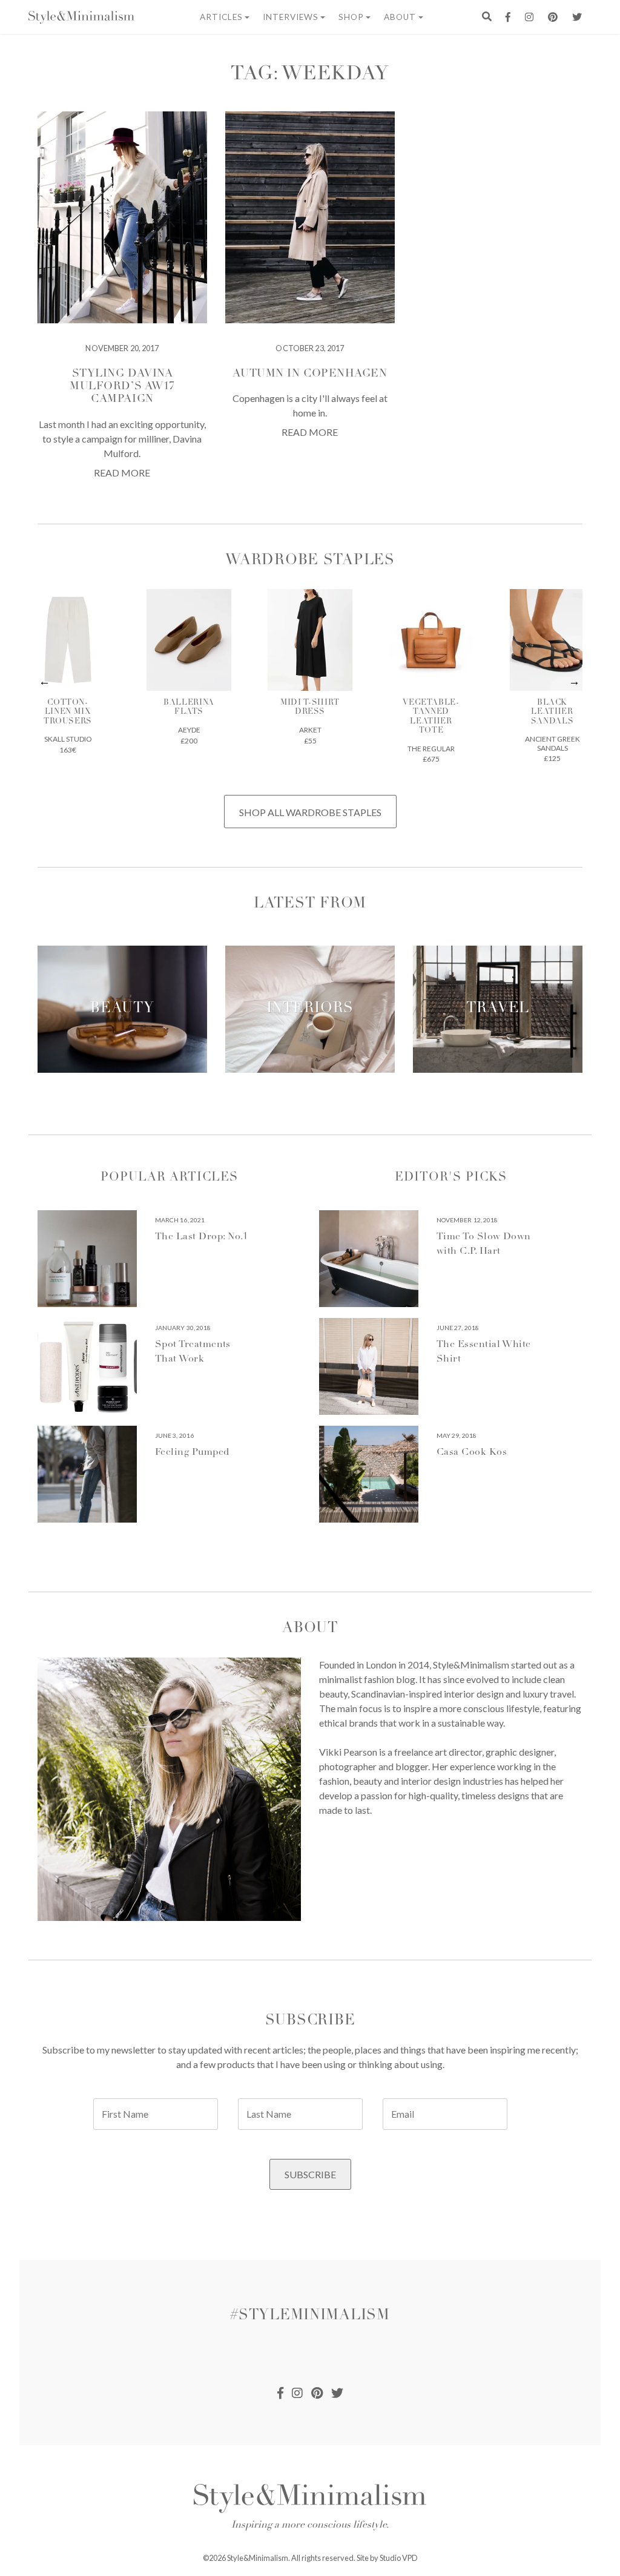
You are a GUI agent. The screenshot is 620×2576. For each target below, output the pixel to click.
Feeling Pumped (192, 1452)
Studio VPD (399, 2558)
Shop (351, 17)
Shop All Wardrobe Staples (310, 812)
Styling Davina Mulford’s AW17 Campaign (122, 387)
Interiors (310, 1009)
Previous (45, 682)
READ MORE (122, 473)
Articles (221, 17)
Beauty (122, 1009)
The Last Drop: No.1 (202, 1237)
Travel (498, 1009)
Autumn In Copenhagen (310, 374)
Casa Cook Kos (472, 1452)
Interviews (291, 17)
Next (575, 682)
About (400, 17)
